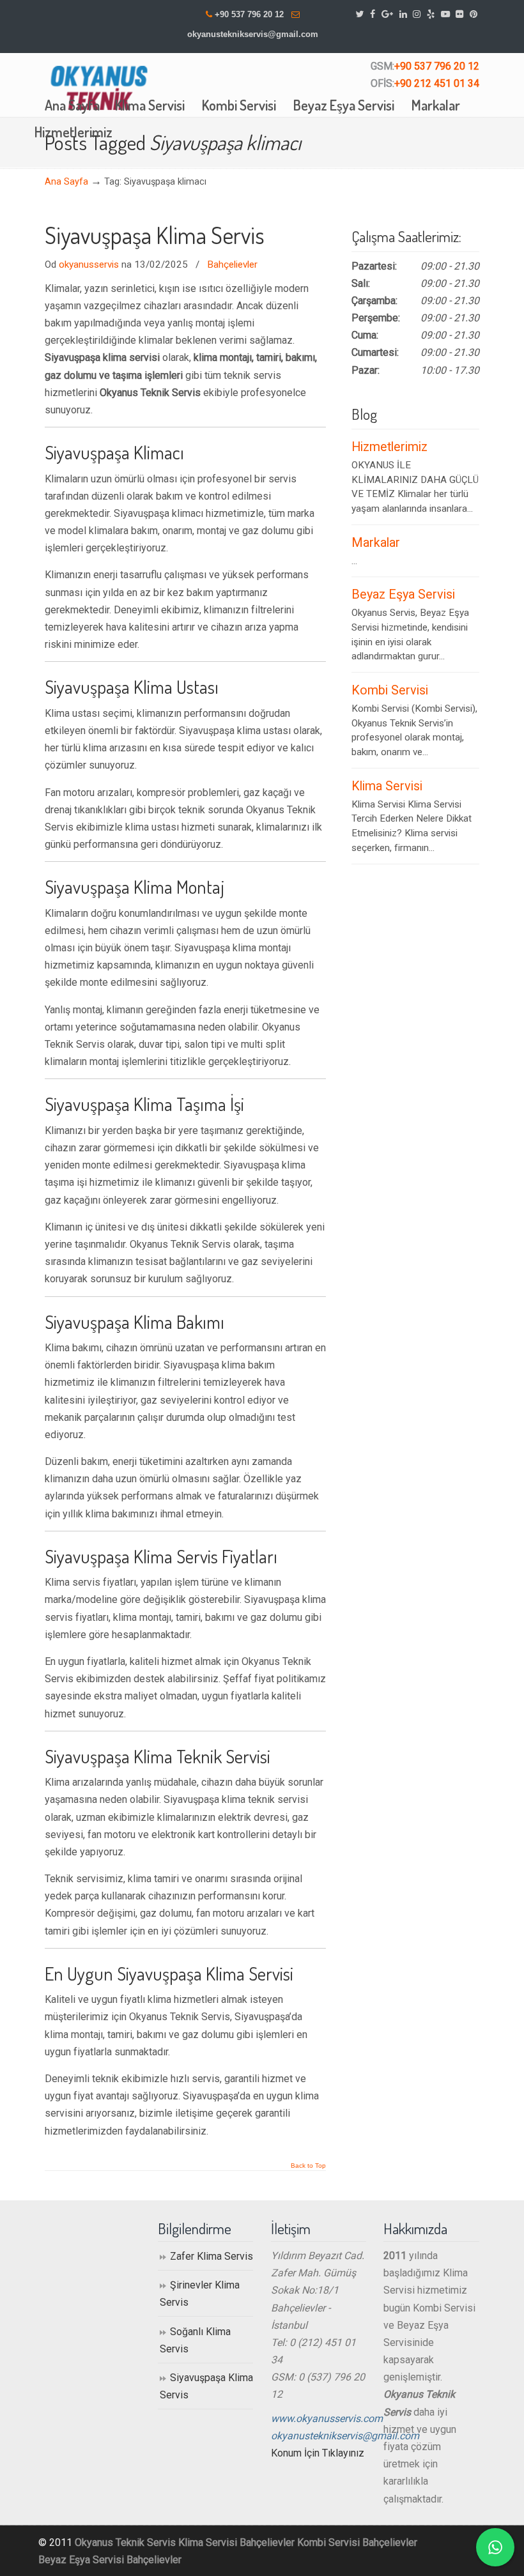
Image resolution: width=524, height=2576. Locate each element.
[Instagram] (417, 14)
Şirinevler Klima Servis (200, 2294)
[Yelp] (431, 14)
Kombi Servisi (390, 690)
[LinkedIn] (403, 14)
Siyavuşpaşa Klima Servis (155, 235)
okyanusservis (89, 264)
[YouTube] (445, 14)
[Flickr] (460, 14)
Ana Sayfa (66, 182)
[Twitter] (360, 14)
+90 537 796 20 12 (249, 14)
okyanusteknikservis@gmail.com (253, 34)
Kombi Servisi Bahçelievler (357, 2542)
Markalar (376, 543)
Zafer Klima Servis (212, 2256)
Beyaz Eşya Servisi (403, 594)
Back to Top (308, 2166)
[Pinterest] (474, 14)
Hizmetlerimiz (389, 447)
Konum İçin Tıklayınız (318, 2453)
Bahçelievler (232, 264)
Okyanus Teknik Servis (125, 2542)
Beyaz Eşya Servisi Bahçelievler (110, 2560)
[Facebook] (373, 14)
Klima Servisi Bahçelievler (236, 2542)
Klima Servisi (387, 786)
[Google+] (387, 14)
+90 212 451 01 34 (437, 83)
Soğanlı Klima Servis (195, 2340)
